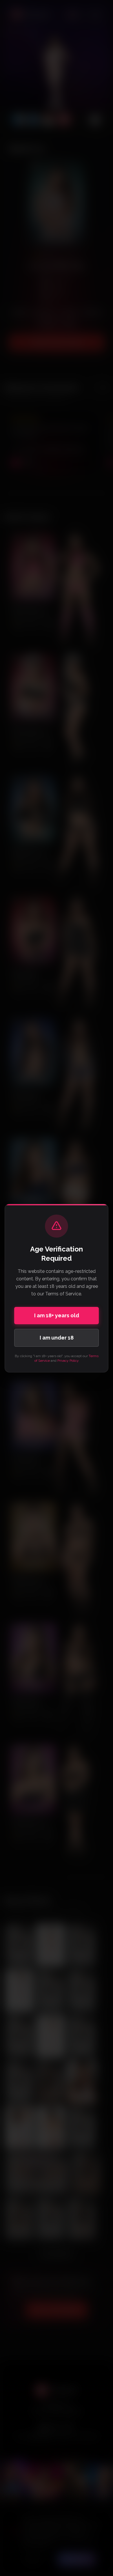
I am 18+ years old (57, 1315)
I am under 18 (57, 1338)
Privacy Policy (68, 1361)
